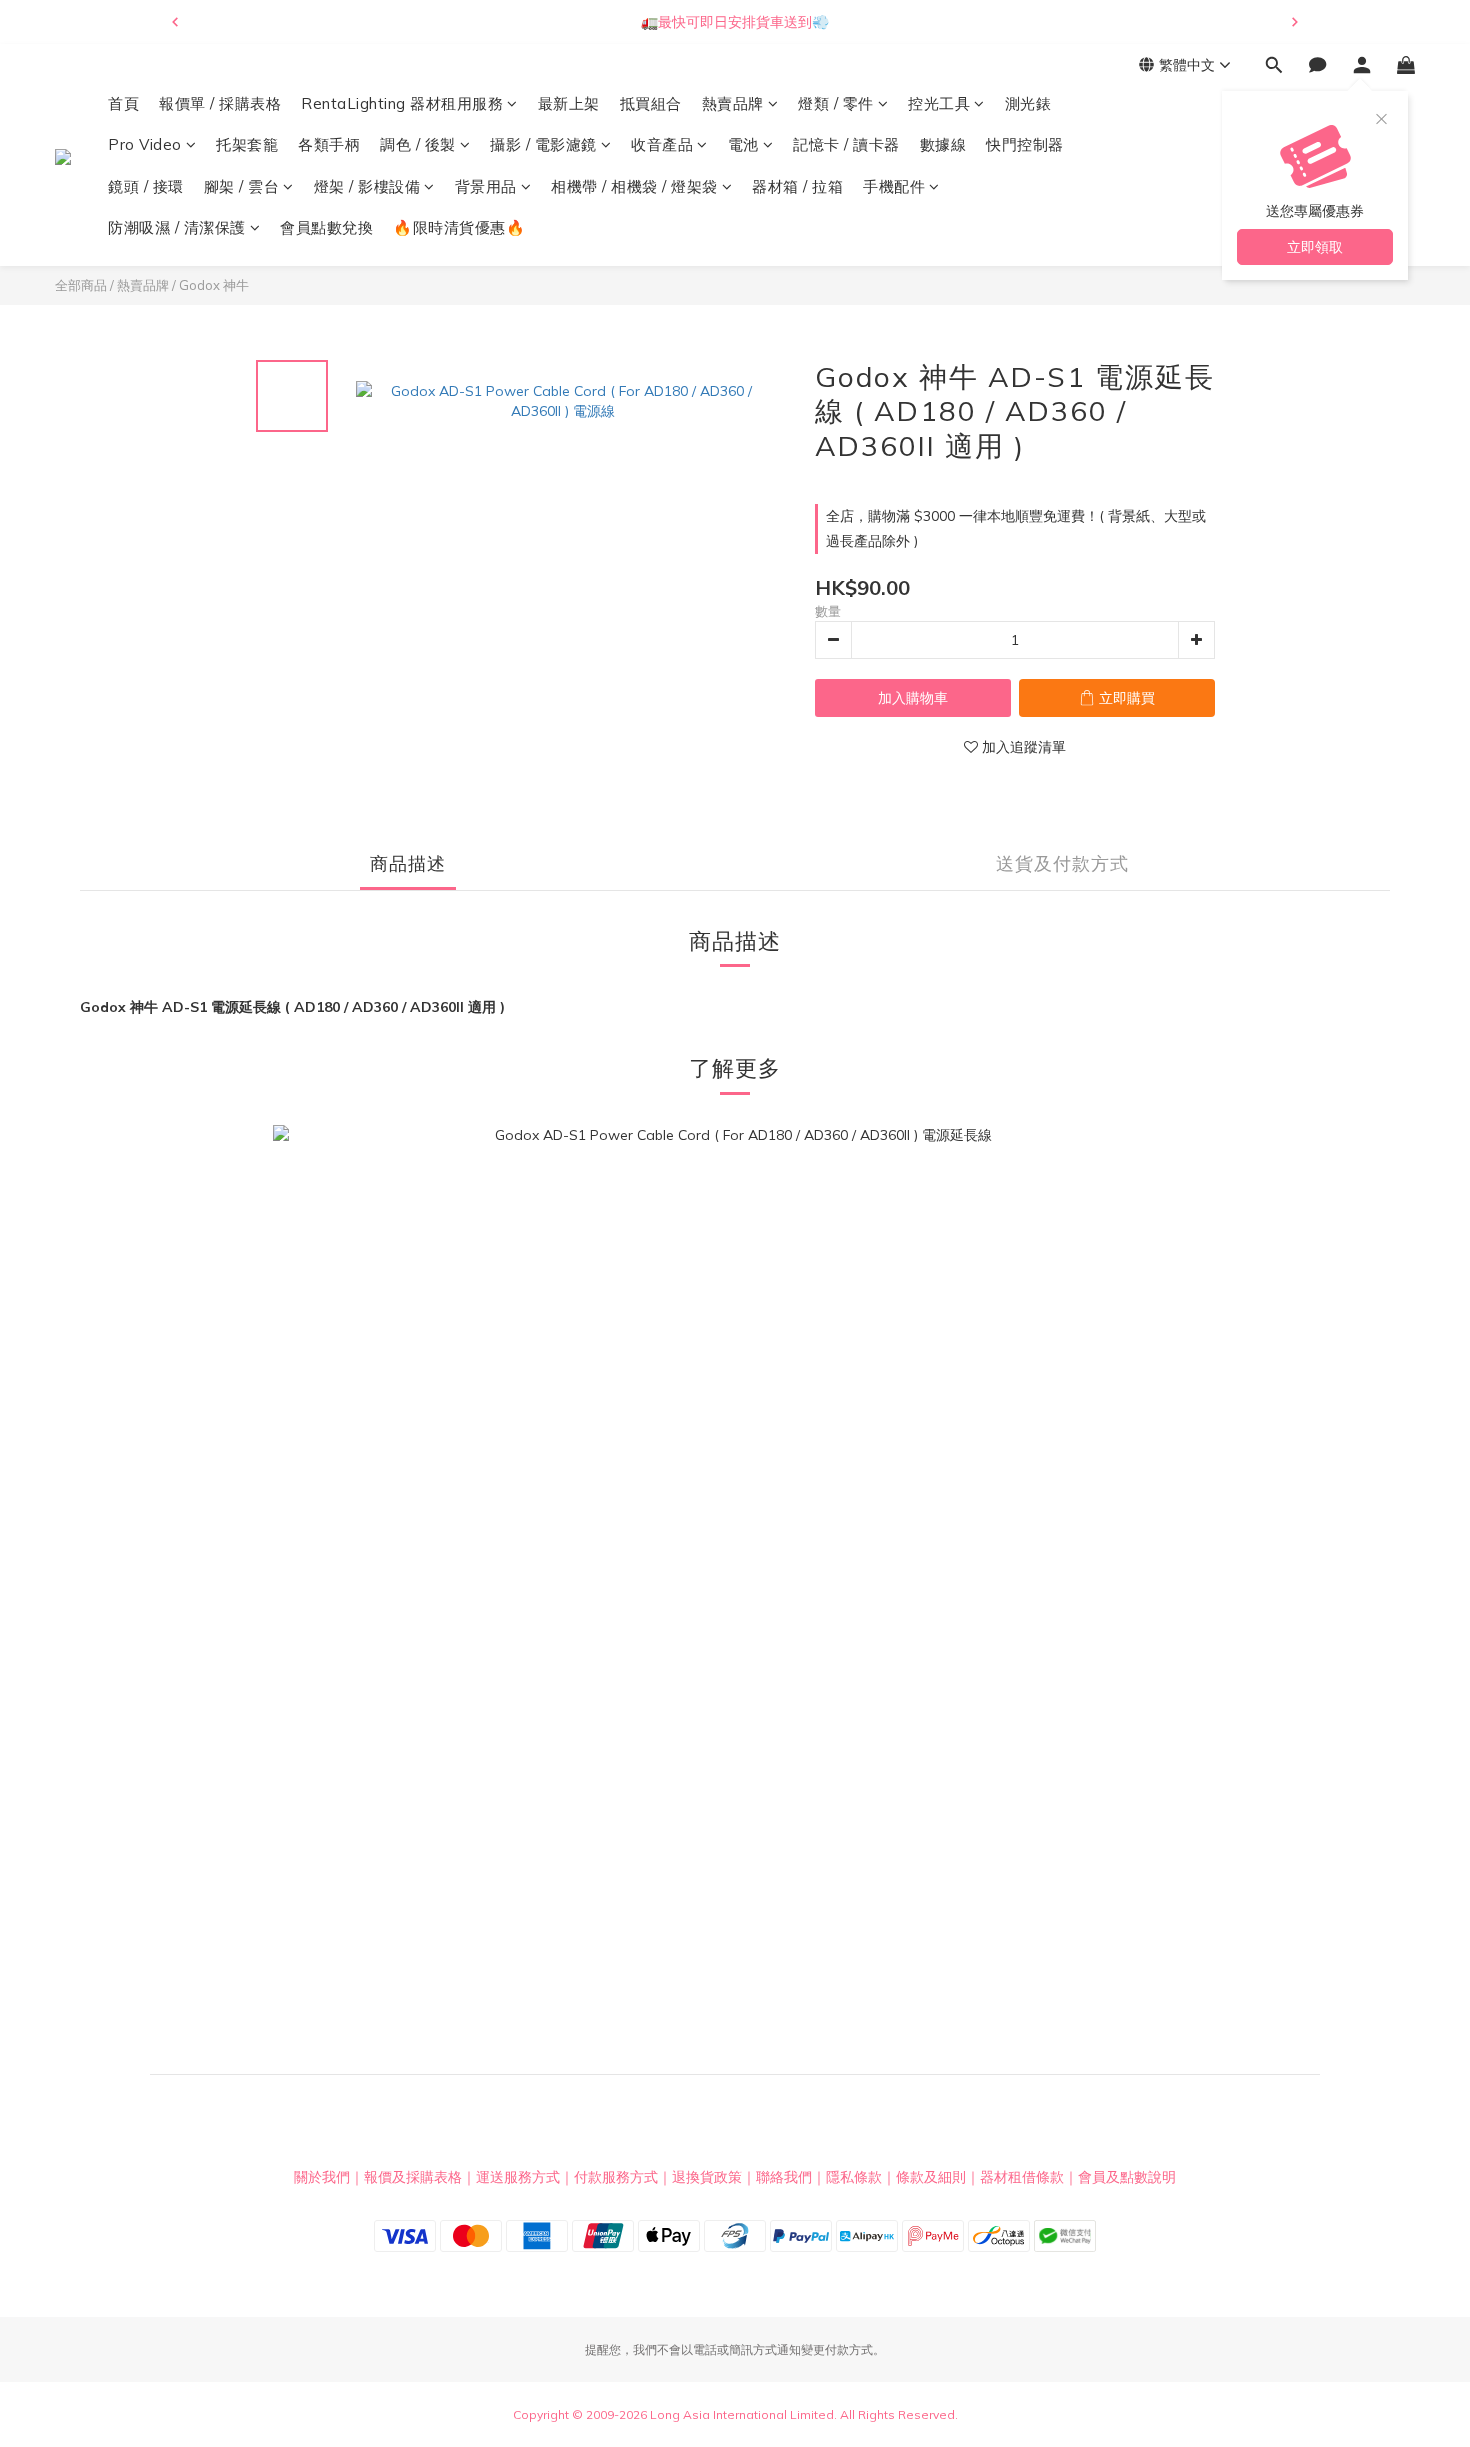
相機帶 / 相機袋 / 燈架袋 (634, 186)
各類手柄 (329, 145)
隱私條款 (854, 2177)
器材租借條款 (1022, 2177)
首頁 (123, 103)
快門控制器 (1025, 145)
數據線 (943, 145)
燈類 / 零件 (836, 103)
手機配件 (894, 186)
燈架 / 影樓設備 (367, 186)
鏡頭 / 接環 (146, 186)
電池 (743, 145)
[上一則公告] (175, 22)
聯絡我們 (784, 2177)
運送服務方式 (518, 2177)
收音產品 (662, 145)
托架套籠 (247, 145)
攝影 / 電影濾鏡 (543, 145)
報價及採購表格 (413, 2177)
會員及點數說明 (1127, 2177)
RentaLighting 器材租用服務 (402, 103)
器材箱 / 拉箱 (797, 186)
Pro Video (145, 145)
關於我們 (322, 2177)
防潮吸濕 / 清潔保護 (177, 228)
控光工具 (939, 103)
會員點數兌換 (326, 228)
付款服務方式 (616, 2177)
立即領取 (1315, 247)
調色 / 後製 (418, 145)
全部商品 (81, 285)
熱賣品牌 (733, 103)
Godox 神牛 (214, 285)
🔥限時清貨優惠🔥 (459, 228)
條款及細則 (931, 2177)
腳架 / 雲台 (242, 186)
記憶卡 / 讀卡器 (846, 145)
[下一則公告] (1295, 22)
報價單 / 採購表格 (220, 103)
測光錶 (1028, 103)
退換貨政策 (707, 2177)
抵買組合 (651, 103)
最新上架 (569, 103)
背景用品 (486, 186)
